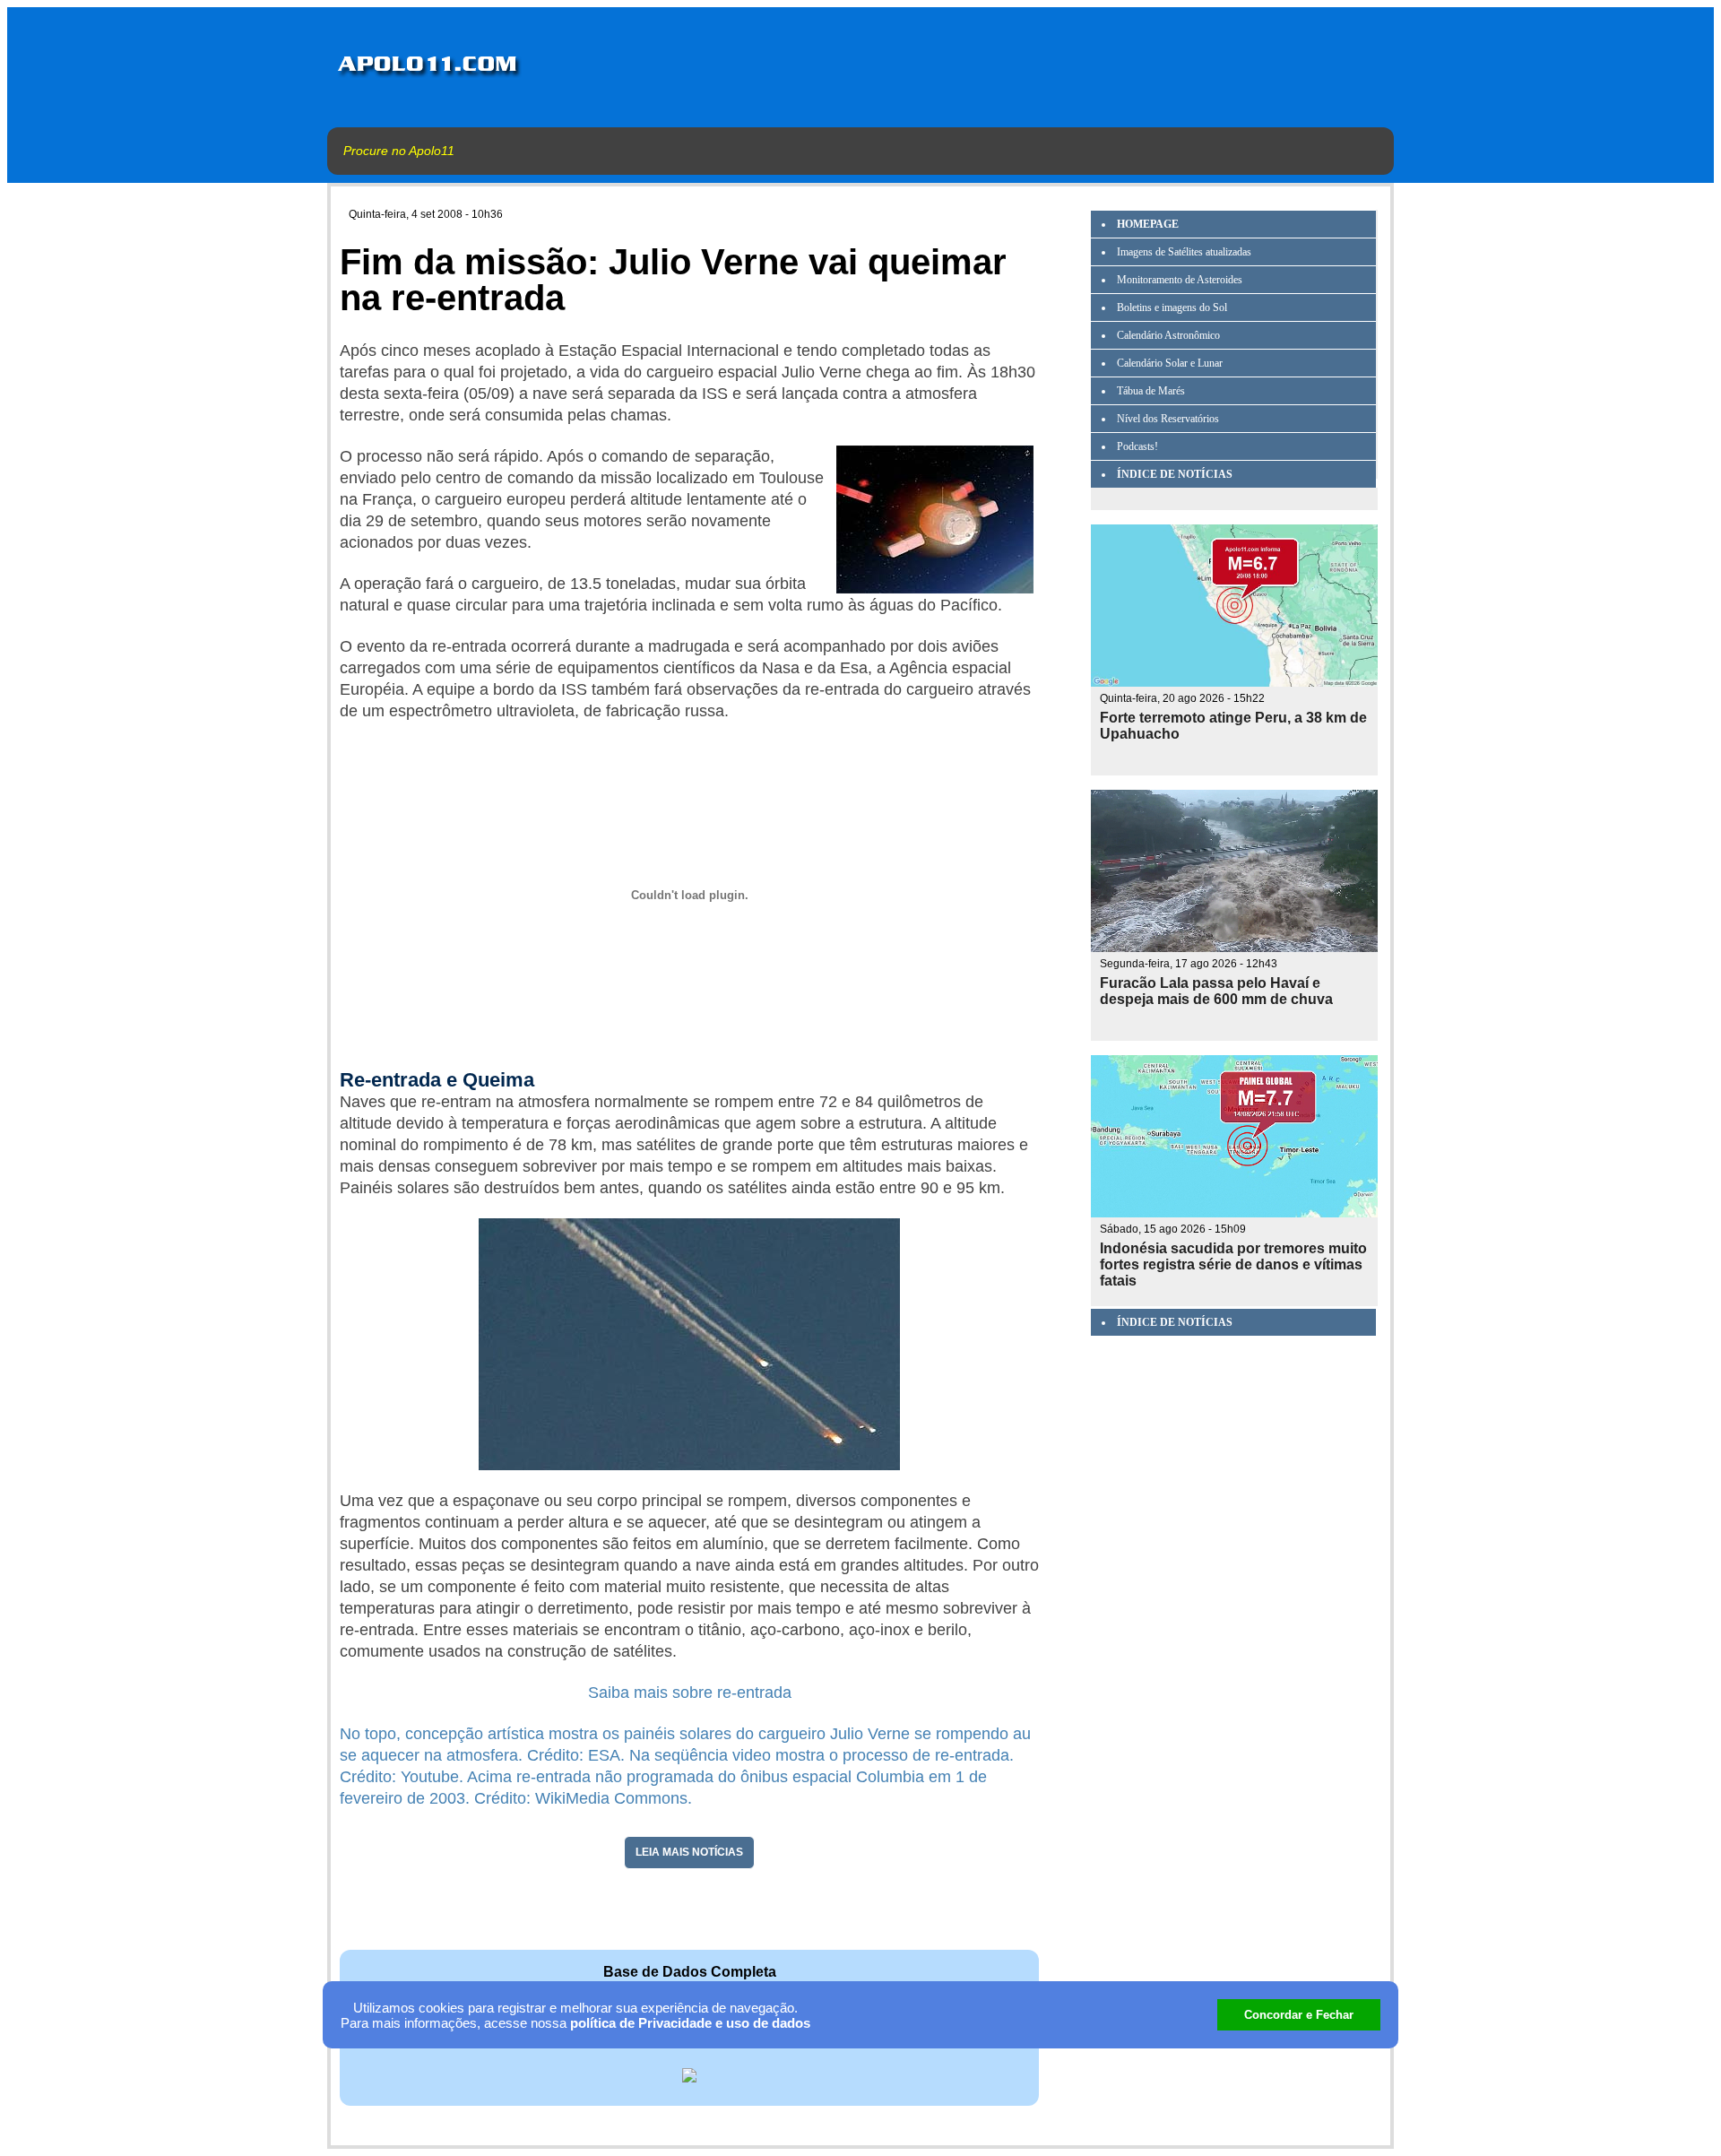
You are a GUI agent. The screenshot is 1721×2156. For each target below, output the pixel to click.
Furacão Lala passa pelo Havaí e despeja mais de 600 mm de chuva (1216, 991)
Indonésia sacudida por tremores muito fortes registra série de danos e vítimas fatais (1233, 1264)
